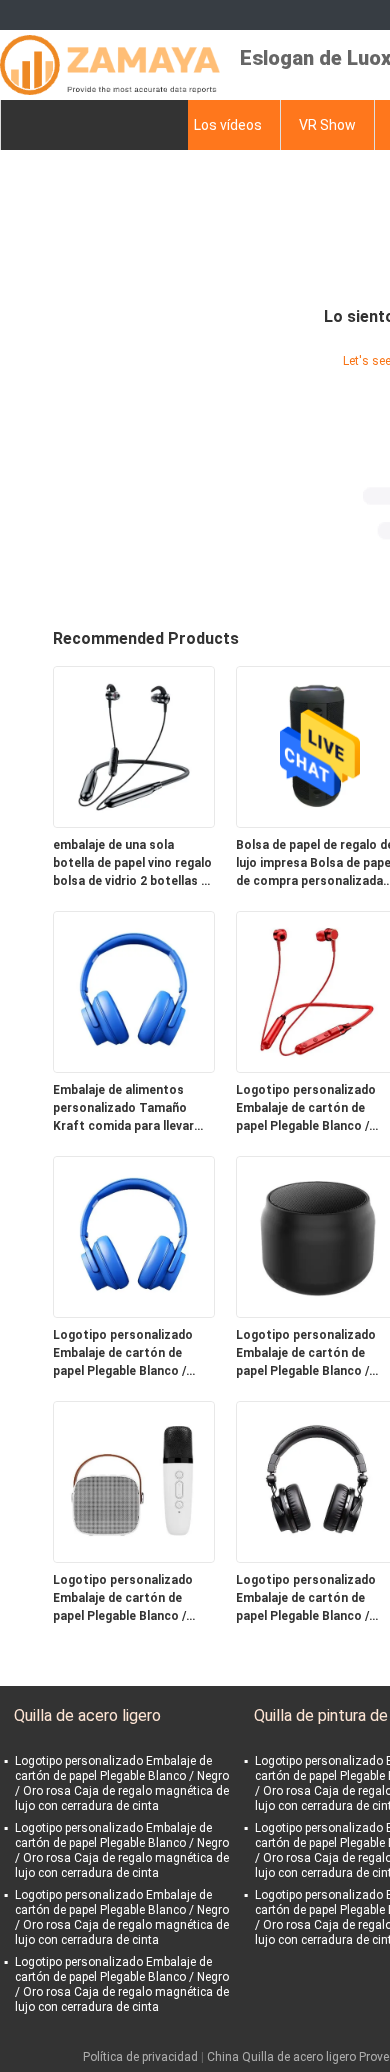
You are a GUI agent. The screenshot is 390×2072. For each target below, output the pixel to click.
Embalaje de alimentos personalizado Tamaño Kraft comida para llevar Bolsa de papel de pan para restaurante (130, 1109)
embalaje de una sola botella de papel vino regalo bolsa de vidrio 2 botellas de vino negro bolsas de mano (134, 864)
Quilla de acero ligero (87, 1715)
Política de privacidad (140, 2057)
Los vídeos (228, 125)
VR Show (327, 125)
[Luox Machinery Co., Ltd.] (110, 65)
